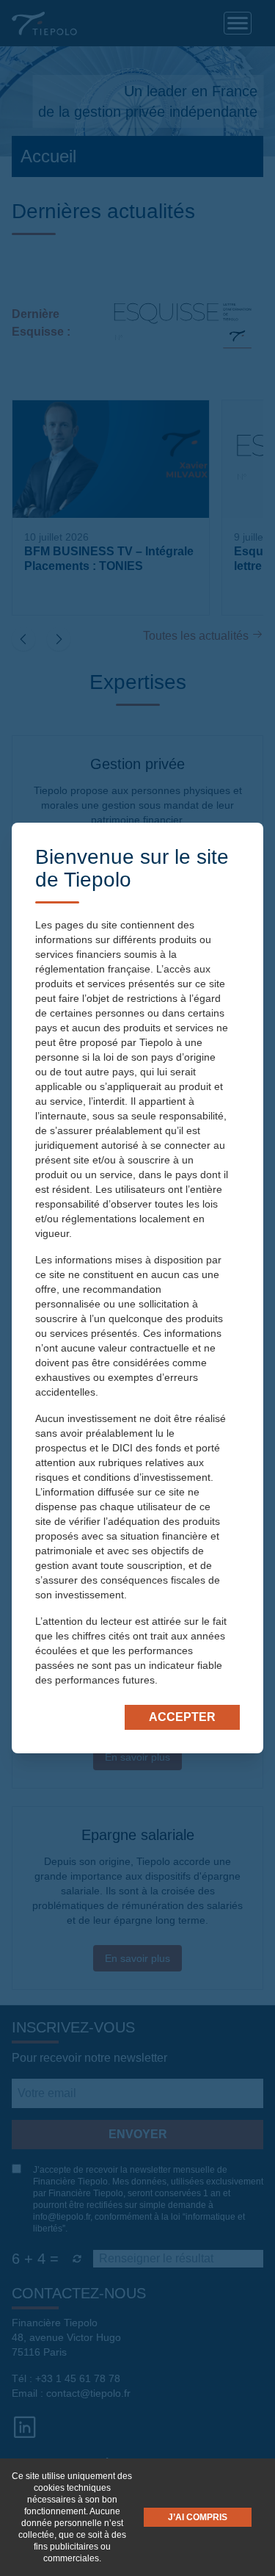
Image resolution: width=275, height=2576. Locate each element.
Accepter (182, 1717)
